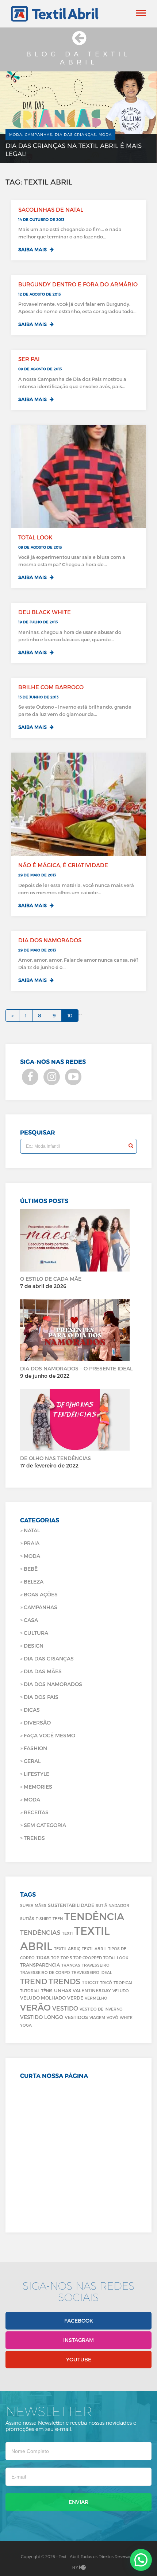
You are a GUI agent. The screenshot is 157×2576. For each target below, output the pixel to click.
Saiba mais (33, 249)
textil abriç (67, 1948)
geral (32, 1761)
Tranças (71, 1965)
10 (70, 1015)
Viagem (97, 2017)
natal (32, 1530)
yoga (26, 2025)
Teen (58, 1918)
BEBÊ (31, 1569)
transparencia (40, 1965)
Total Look (116, 1958)
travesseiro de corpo (45, 1972)
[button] (141, 2560)
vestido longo (42, 2017)
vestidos (76, 2017)
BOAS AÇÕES (41, 1594)
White (126, 2017)
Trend (34, 1981)
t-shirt (43, 1918)
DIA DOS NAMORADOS (53, 1684)
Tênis (47, 1991)
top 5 (66, 1958)
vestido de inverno (101, 2009)
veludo (121, 1991)
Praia (32, 1543)
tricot (90, 1982)
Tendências (40, 1932)
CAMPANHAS (41, 1607)
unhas (63, 1990)
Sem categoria (45, 1825)
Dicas (32, 1710)
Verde (75, 1998)
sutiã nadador (112, 1905)
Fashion (35, 1748)
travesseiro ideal (92, 1972)
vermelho (96, 1998)
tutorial (30, 1991)
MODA (32, 1799)
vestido (65, 2008)
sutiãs (27, 1918)
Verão (35, 2007)
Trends (34, 1838)
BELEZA (34, 1582)
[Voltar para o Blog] (78, 42)
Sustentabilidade (71, 1905)
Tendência (94, 1916)
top (55, 1958)
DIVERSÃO (37, 1723)
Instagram (78, 2340)
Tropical (123, 1983)
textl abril (94, 1948)
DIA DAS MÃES (43, 1671)
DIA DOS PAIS (41, 1697)
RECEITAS (36, 1812)
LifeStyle (37, 1774)
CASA (31, 1620)
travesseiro (96, 1965)
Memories (38, 1787)
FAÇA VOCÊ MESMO (49, 1735)
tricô (106, 1983)
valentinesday (92, 1990)
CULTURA (36, 1633)
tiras (43, 1957)
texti (67, 1933)
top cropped (88, 1958)
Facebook (79, 2321)
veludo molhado (43, 1998)
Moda (32, 1556)
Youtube (79, 2359)
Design (34, 1646)
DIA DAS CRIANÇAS (49, 1658)
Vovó (112, 2017)
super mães (33, 1905)
